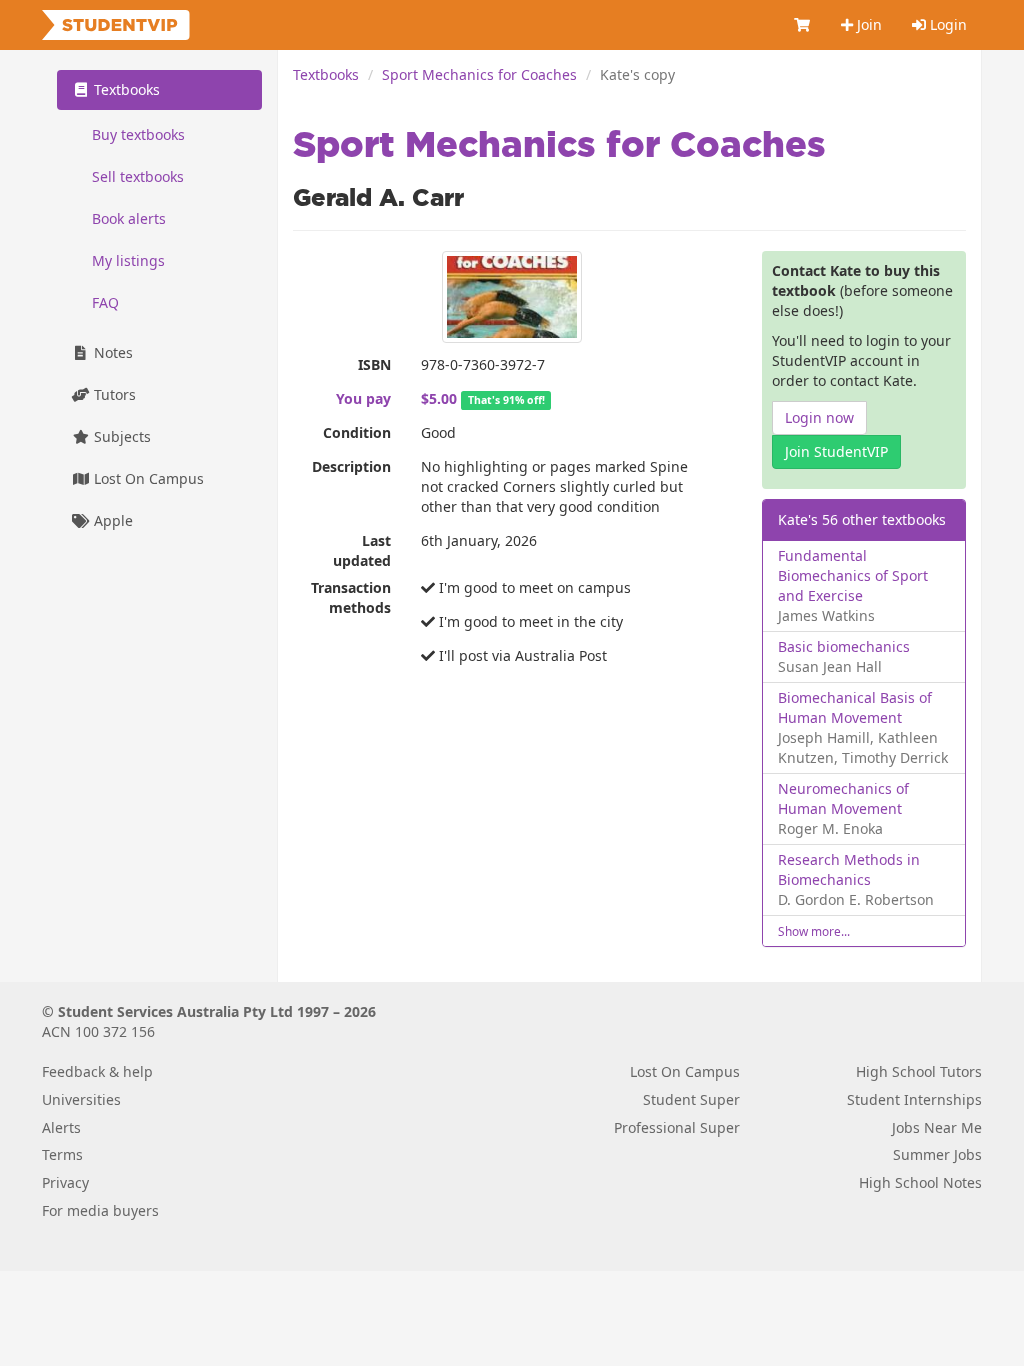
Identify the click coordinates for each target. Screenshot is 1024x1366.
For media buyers (100, 1210)
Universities (81, 1099)
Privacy (65, 1182)
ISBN (374, 364)
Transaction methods (351, 597)
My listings (128, 260)
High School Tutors (919, 1071)
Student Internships (914, 1099)
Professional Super (677, 1127)
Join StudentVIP (836, 451)
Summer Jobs (937, 1154)
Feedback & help (97, 1071)
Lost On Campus (147, 478)
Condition (357, 432)
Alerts (61, 1127)
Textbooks (326, 74)
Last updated (362, 550)
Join (867, 24)
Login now (819, 417)
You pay (363, 398)
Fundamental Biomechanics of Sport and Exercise (853, 575)
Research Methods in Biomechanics (849, 869)
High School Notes (920, 1182)
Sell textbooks (138, 176)
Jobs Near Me (937, 1127)
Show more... (814, 931)
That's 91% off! (506, 400)
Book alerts (129, 218)
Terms (62, 1154)
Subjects (120, 436)
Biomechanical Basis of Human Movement (855, 707)
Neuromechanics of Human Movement (843, 798)
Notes (111, 352)
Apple (111, 520)
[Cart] (803, 25)
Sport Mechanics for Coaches (479, 74)
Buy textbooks (138, 134)
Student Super (691, 1099)
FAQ (105, 302)
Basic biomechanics (844, 646)
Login (946, 24)
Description (351, 466)
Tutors (113, 394)
